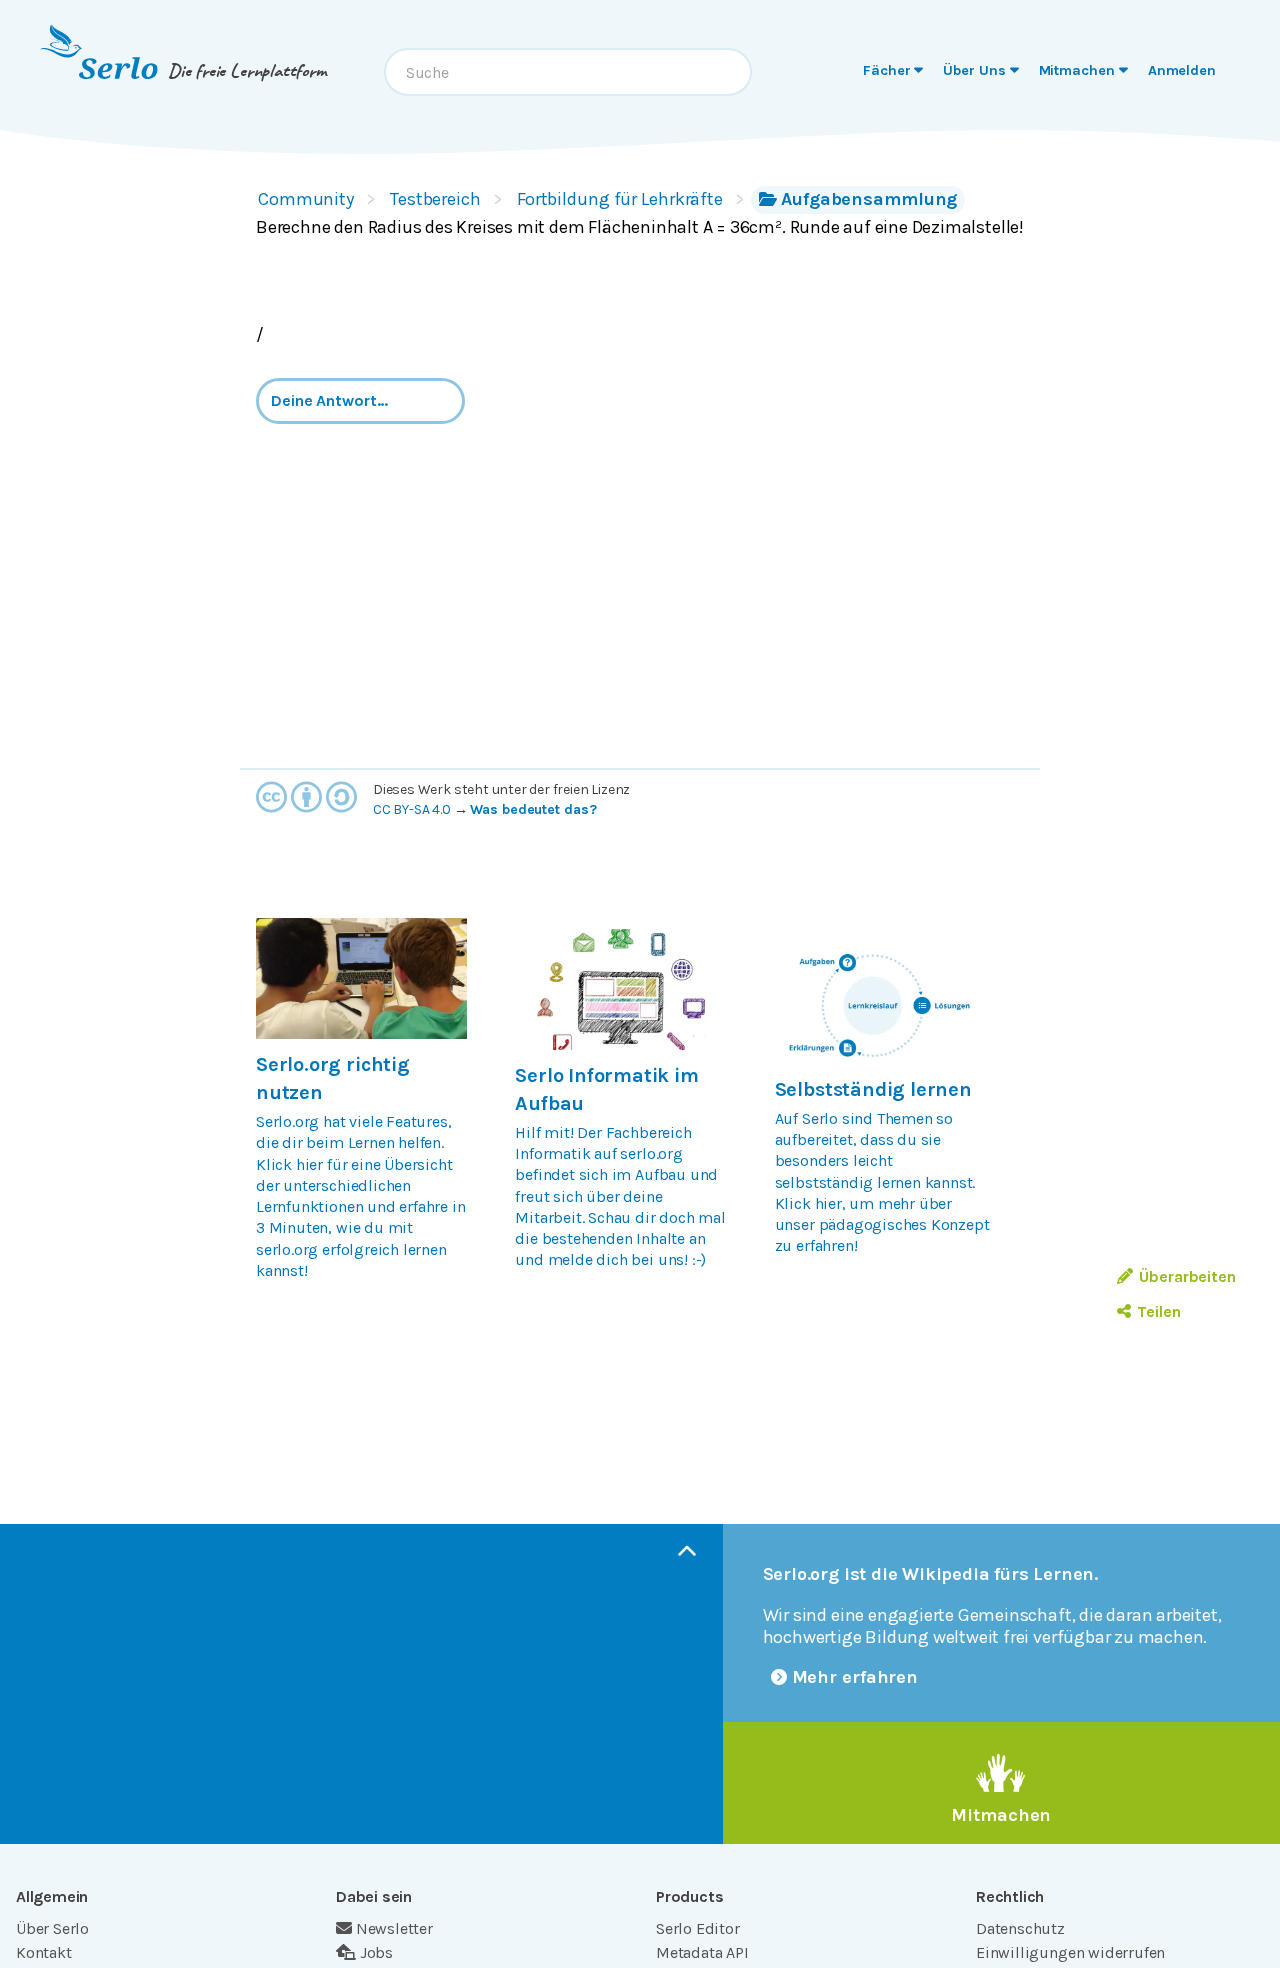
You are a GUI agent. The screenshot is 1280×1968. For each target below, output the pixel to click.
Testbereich (435, 199)
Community (306, 199)
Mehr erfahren (855, 1677)
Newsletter (394, 1928)
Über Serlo (52, 1928)
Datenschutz (1020, 1928)
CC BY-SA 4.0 (412, 809)
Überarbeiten (1187, 1276)
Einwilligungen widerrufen (1070, 1952)
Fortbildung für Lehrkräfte (620, 199)
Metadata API (702, 1952)
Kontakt (44, 1952)
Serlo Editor (698, 1928)
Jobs (376, 1952)
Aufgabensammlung (869, 199)
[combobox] (568, 72)
